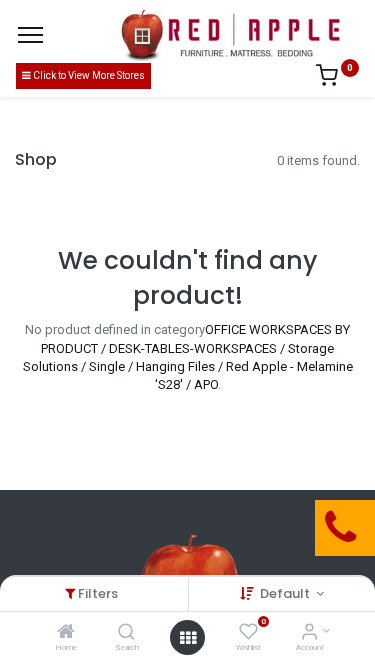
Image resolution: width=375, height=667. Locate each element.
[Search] (126, 633)
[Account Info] (309, 633)
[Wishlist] (248, 633)
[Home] (66, 633)
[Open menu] (188, 638)
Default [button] (286, 593)
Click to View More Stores (88, 75)
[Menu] (30, 35)
